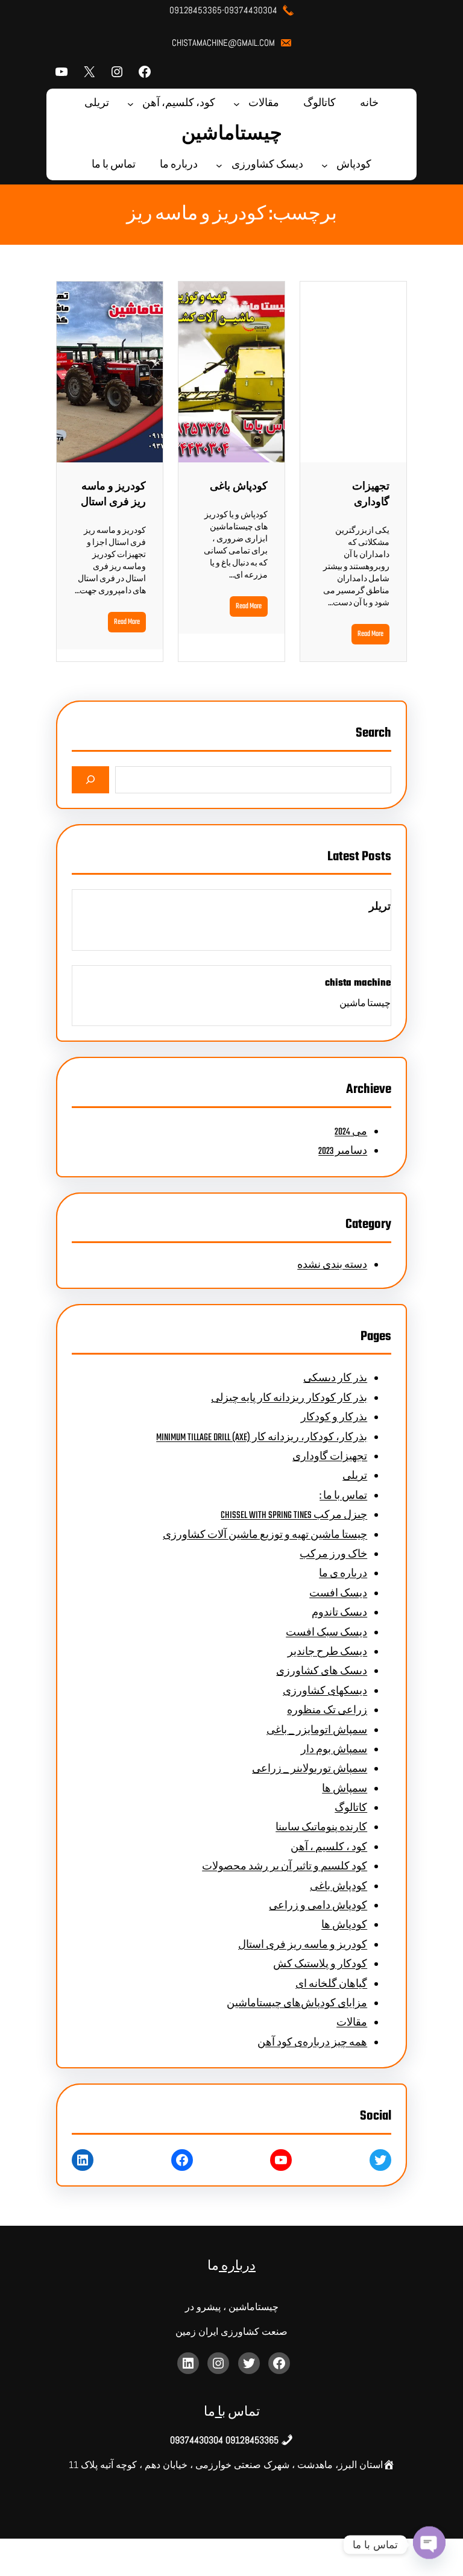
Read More (370, 634)
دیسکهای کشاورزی (325, 1692)
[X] (89, 72)
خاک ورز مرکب (333, 1555)
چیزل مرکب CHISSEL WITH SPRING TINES (294, 1516)
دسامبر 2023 (343, 1151)
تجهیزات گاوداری (371, 495)
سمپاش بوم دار (334, 1750)
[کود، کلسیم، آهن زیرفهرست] (131, 104)
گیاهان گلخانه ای (331, 1985)
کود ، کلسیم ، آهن (329, 1848)
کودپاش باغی (239, 487)
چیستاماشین (232, 134)
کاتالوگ (351, 1809)
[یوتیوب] (61, 72)
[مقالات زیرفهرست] (237, 104)
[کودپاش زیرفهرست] (325, 165)
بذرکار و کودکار (334, 1418)
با (220, 2412)
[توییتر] (380, 2160)
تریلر (380, 907)
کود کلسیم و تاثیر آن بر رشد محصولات (285, 1867)
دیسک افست (338, 1594)
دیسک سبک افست (326, 1633)
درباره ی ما (343, 1574)
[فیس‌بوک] (145, 72)
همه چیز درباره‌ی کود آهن (312, 2043)
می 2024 (351, 1132)
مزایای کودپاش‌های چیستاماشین (297, 2004)
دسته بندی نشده (332, 1265)
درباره (237, 2266)
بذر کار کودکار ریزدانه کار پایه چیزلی (289, 1399)
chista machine (358, 983)
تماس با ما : (343, 1496)
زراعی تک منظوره (327, 1711)
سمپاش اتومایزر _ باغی (317, 1731)
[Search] (91, 780)
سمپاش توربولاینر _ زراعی (310, 1769)
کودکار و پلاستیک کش (320, 1965)
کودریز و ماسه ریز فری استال (113, 495)
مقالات (352, 2023)
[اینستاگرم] (117, 72)
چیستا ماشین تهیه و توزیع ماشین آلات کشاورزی (265, 1535)
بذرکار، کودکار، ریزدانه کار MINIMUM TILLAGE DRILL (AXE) (262, 1438)
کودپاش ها (344, 1926)
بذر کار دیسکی (335, 1379)
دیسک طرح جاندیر (327, 1652)
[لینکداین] (83, 2160)
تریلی (355, 1476)
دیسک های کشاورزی (322, 1672)
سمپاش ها (345, 1789)
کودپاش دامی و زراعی (318, 1906)
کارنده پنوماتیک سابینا (321, 1828)
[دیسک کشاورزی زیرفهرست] (219, 165)
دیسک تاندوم (339, 1613)
